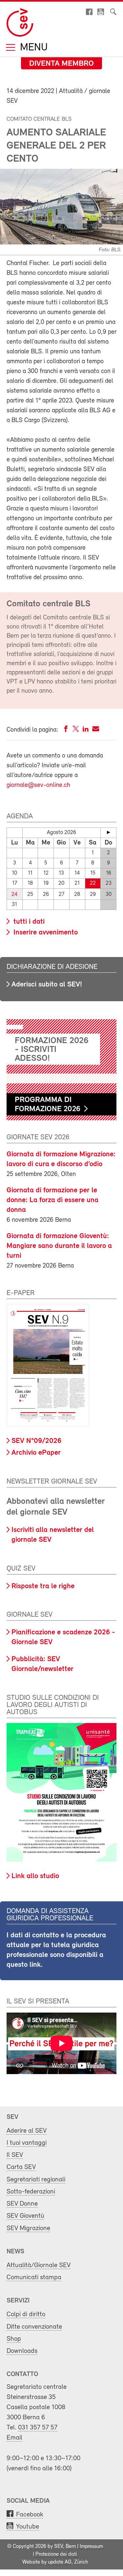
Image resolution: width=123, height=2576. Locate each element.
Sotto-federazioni (31, 2192)
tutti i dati (28, 922)
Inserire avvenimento (45, 933)
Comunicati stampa (34, 2277)
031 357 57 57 (38, 2428)
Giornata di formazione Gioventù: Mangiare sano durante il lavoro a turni (59, 1246)
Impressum (91, 2547)
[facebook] (66, 730)
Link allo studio (35, 1876)
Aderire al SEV (27, 2131)
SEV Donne (22, 2204)
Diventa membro (61, 64)
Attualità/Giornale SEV (39, 2265)
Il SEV (15, 2155)
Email (14, 2438)
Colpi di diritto (26, 2314)
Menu (32, 48)
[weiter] (108, 832)
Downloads (22, 2351)
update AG (60, 2562)
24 (14, 894)
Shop (14, 2339)
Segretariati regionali (36, 2180)
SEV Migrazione (28, 2228)
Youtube (28, 2527)
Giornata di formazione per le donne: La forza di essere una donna (52, 1200)
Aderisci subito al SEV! (47, 985)
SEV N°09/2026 (36, 1441)
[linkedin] (86, 730)
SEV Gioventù (25, 2216)
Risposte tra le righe (43, 1586)
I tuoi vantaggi (27, 2143)
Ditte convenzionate (34, 2327)
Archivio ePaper (36, 1453)
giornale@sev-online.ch (38, 785)
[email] (96, 730)
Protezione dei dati (56, 2554)
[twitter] (76, 730)
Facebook (30, 2515)
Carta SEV (21, 2167)
